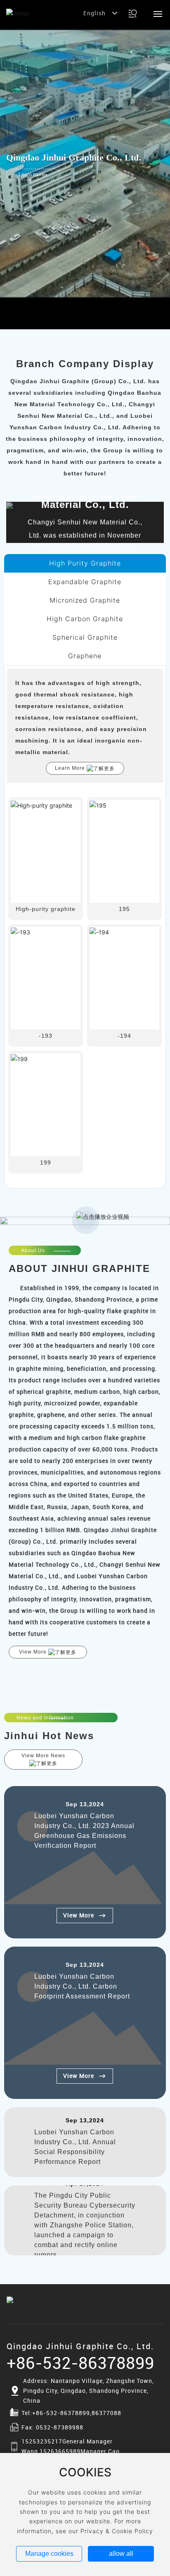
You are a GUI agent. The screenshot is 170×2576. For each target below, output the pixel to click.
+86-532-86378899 (80, 2363)
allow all (121, 2554)
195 (124, 909)
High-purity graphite (46, 909)
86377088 (106, 2413)
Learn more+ (33, 174)
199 (46, 1162)
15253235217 (42, 2441)
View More (79, 1915)
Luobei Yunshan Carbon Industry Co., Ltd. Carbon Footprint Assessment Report (82, 1986)
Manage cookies (49, 2554)
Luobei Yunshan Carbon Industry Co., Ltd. (87, 499)
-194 (124, 1036)
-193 (46, 1036)
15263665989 (60, 2451)
